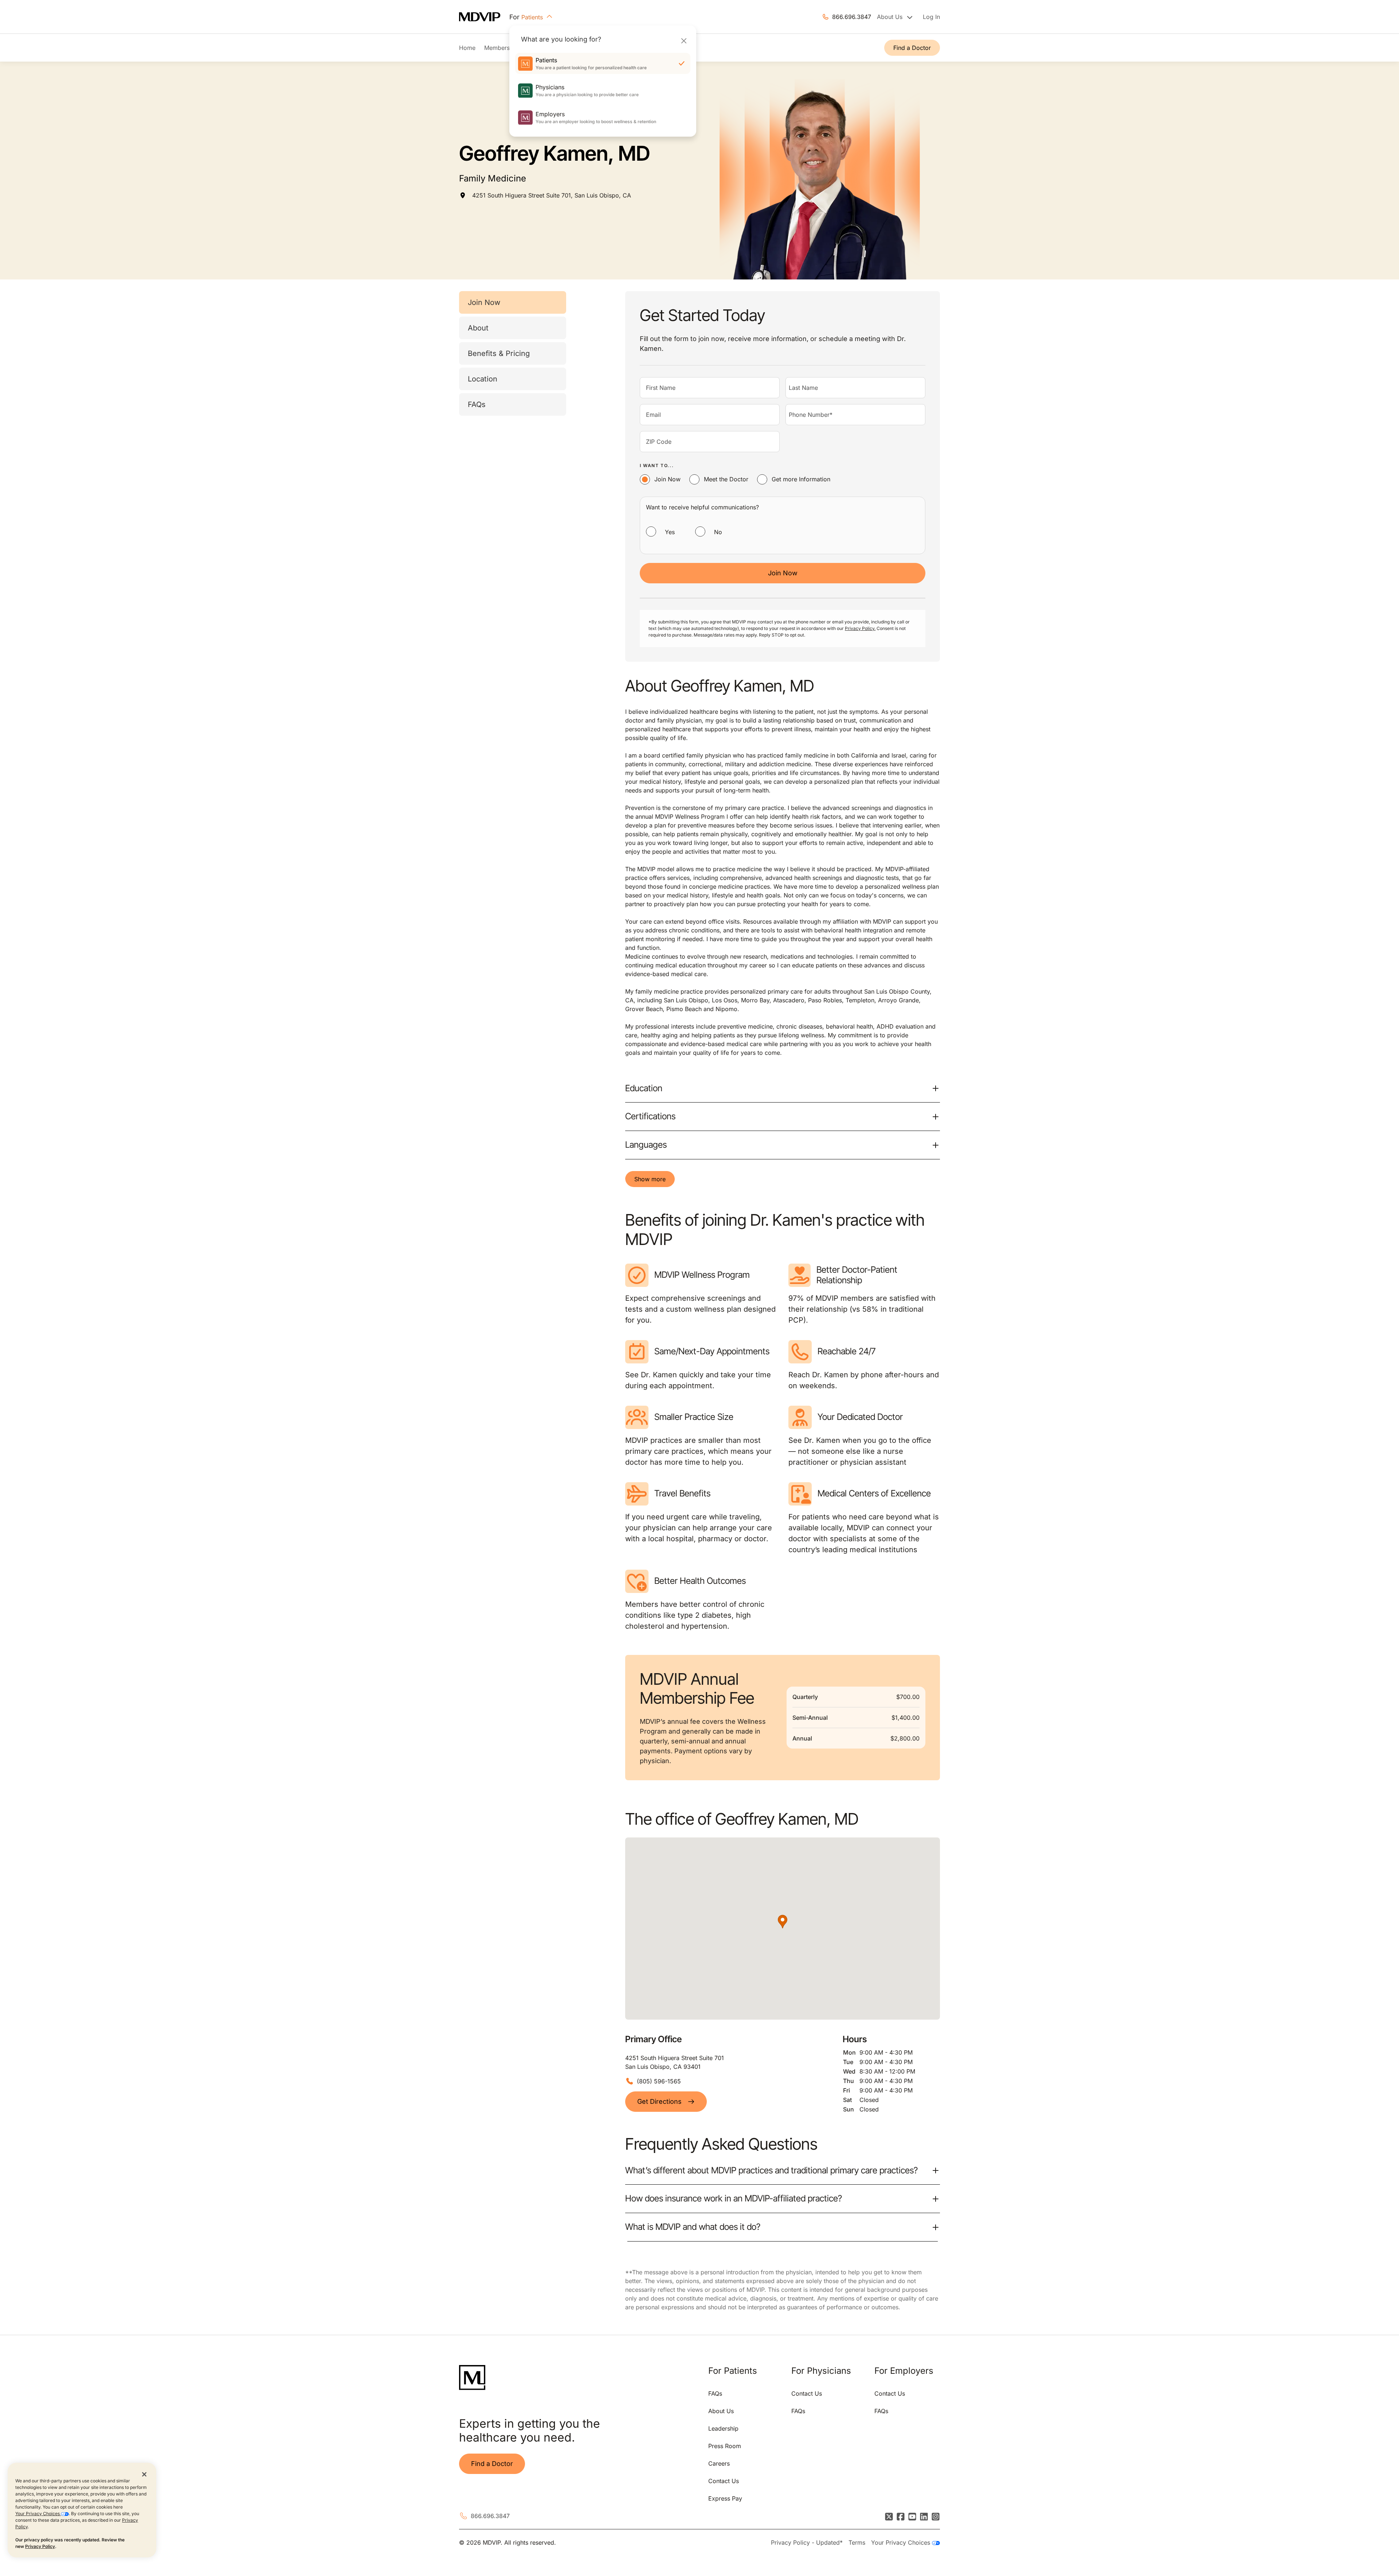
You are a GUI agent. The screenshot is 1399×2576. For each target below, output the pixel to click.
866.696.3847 (852, 17)
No (718, 532)
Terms (857, 2542)
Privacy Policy (40, 2546)
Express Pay (725, 2498)
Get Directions (659, 2101)
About (478, 328)
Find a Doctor (912, 48)
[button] (783, 1922)
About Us (721, 2411)
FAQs (477, 404)
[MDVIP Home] (484, 17)
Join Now (484, 302)
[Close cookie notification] (144, 2474)
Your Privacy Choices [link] (902, 2542)
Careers (719, 2463)
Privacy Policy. (860, 628)
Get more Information (801, 479)
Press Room (725, 2446)
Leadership (723, 2428)
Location (483, 379)
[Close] (684, 41)
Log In (931, 17)
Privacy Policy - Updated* (807, 2542)
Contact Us (724, 2481)
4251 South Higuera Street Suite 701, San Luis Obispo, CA (552, 195)
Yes (670, 532)
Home (467, 48)
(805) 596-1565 (659, 2081)
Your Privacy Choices (38, 2514)
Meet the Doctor (726, 479)
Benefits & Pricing (499, 353)
